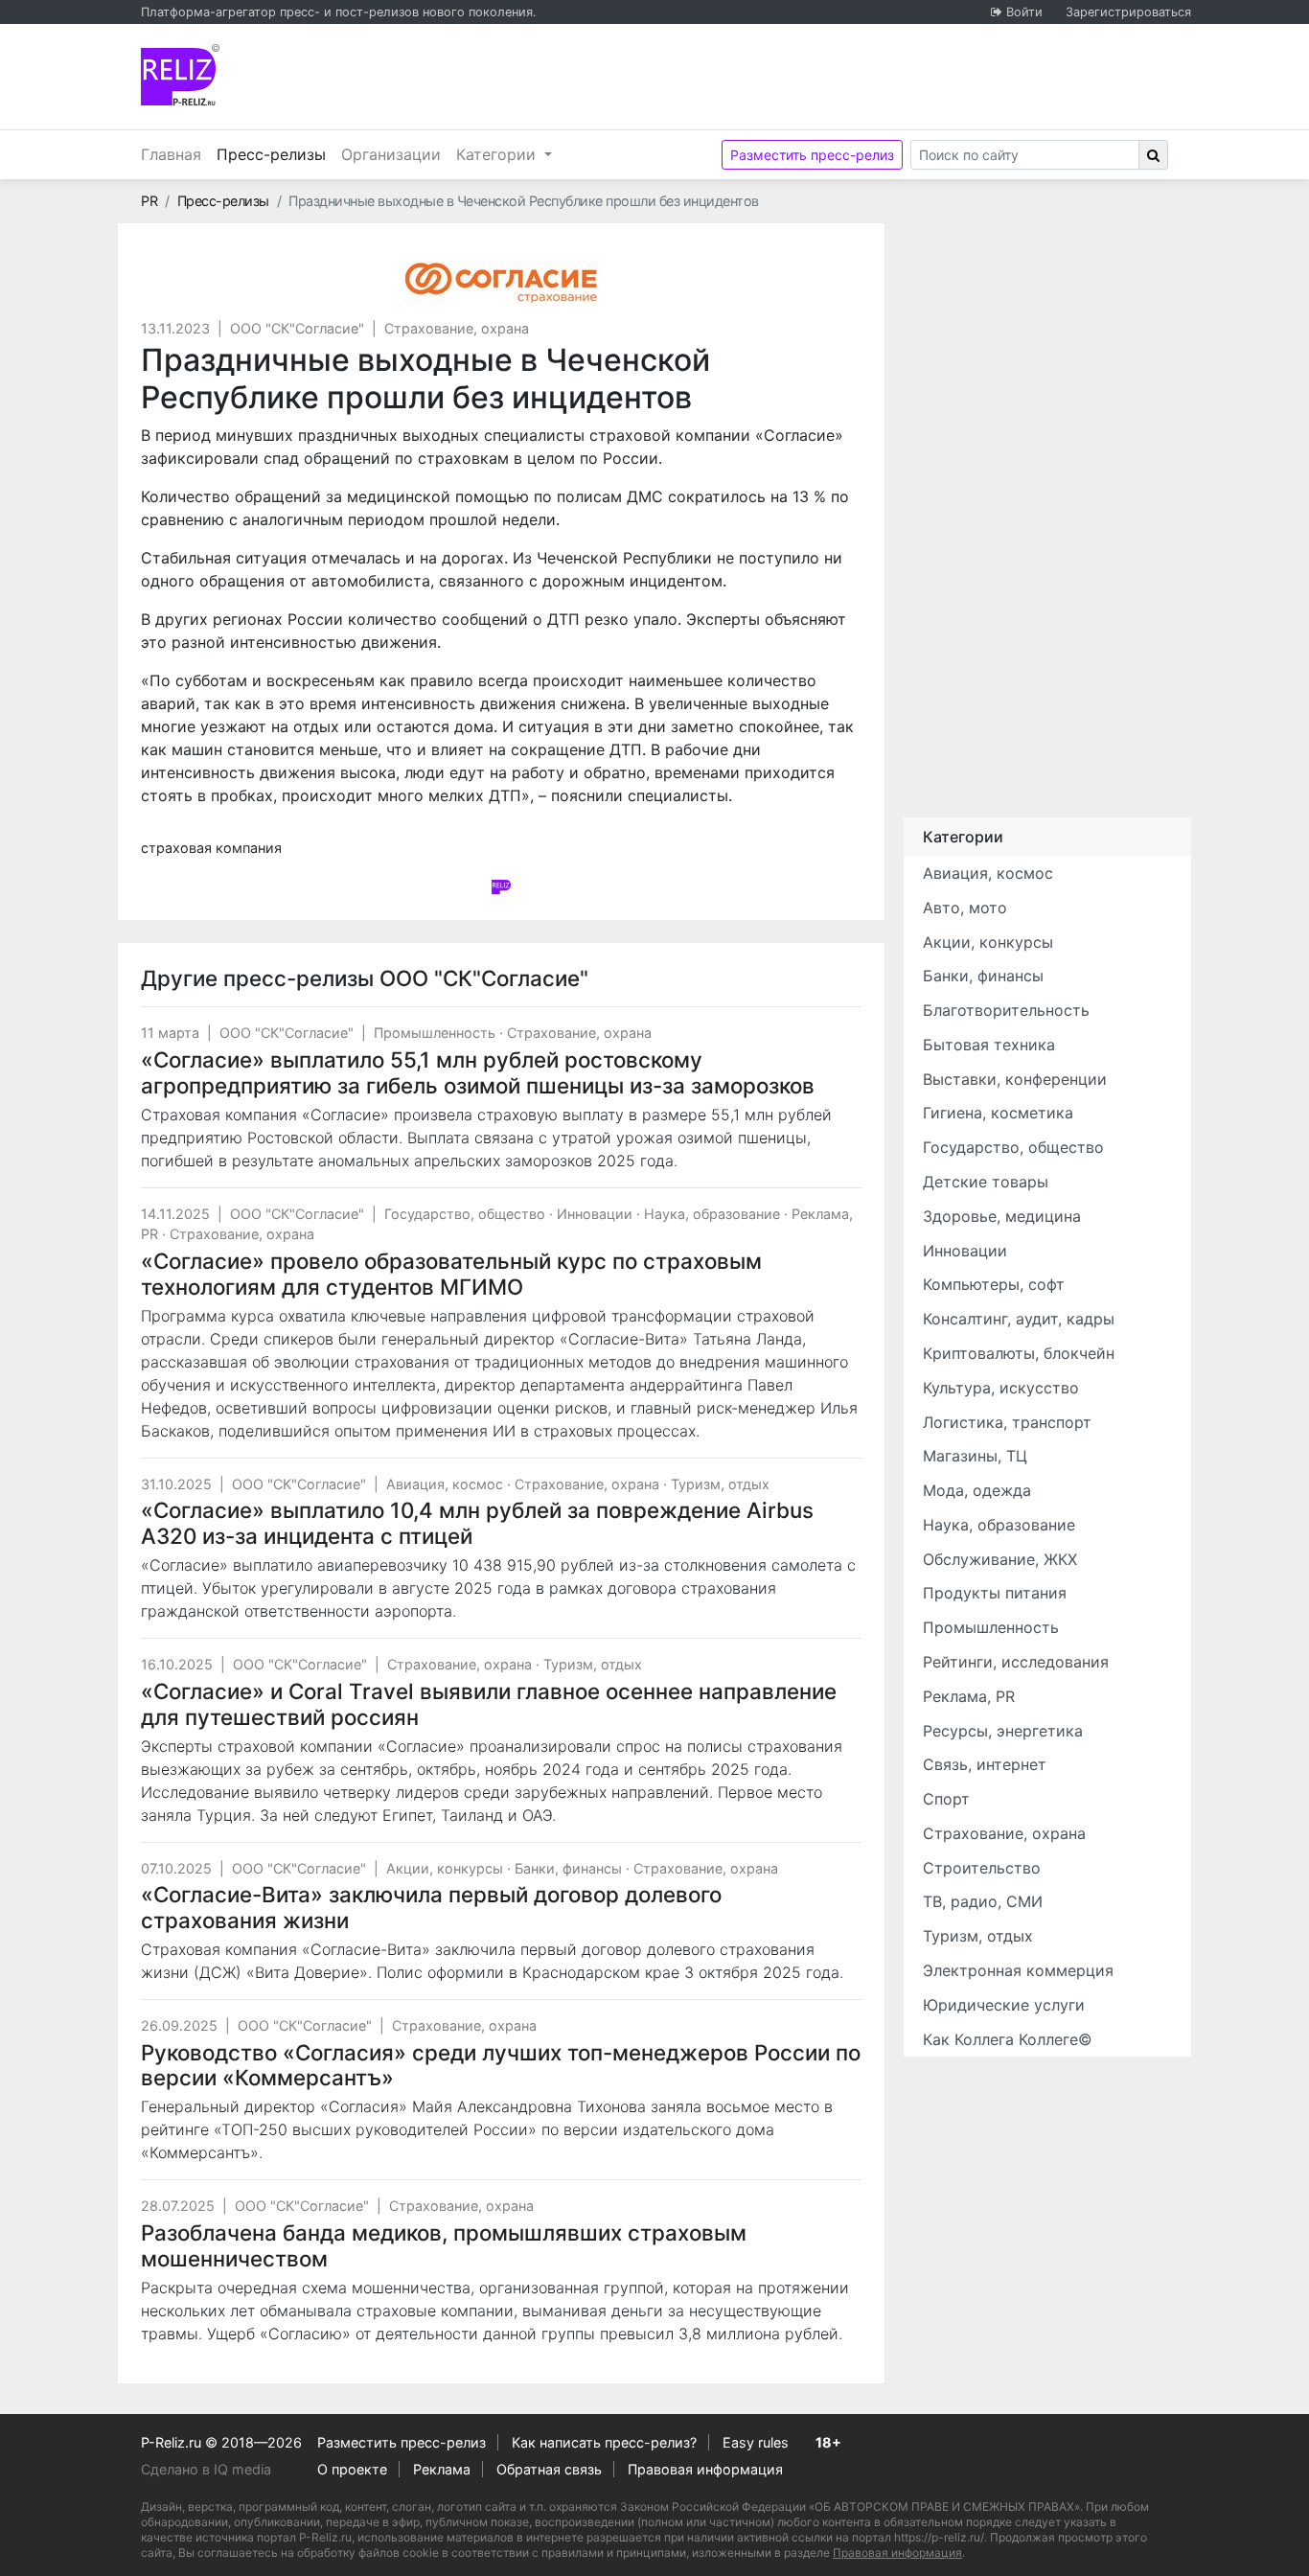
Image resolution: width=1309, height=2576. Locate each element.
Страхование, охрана (457, 328)
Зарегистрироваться (1128, 12)
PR (149, 201)
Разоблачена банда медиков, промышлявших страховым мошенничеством (444, 2245)
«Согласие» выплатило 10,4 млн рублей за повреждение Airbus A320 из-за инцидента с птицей (477, 1523)
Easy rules (756, 2442)
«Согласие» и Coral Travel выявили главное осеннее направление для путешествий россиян (489, 1704)
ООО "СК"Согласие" (297, 328)
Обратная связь (549, 2469)
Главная (171, 154)
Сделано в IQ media (206, 2469)
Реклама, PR (969, 1696)
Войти (1024, 12)
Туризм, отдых (720, 1484)
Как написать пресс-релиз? (604, 2442)
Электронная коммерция (1018, 1970)
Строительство (982, 1868)
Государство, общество (465, 1214)
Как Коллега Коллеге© (1008, 2039)
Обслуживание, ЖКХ (1000, 1559)
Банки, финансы (568, 1868)
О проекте (352, 2469)
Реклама (442, 2469)
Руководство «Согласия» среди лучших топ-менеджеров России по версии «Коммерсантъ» (501, 2065)
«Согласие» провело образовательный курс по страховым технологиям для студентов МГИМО (451, 1274)
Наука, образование (712, 1214)
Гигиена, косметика (998, 1113)
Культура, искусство (1001, 1388)
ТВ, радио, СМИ (983, 1901)
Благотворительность (1006, 1010)
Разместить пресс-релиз (812, 155)
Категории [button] (498, 154)
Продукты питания (995, 1593)
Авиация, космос (445, 1484)
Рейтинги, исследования (1016, 1662)
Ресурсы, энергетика (1003, 1731)
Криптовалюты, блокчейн (1019, 1353)
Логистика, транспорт (1007, 1422)
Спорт (946, 1799)
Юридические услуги (1004, 2005)
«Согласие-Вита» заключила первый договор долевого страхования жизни (431, 1907)
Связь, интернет (985, 1764)
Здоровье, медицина (1002, 1216)
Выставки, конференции (1015, 1079)
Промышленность (435, 1033)
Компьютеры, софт (994, 1284)
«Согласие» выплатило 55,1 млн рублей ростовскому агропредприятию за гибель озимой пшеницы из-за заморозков (478, 1072)
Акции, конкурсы (445, 1868)
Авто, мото (965, 908)
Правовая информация (705, 2469)
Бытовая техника (989, 1045)
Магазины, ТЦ (975, 1456)
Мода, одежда (977, 1490)
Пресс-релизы (275, 154)
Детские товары (986, 1182)
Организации (391, 154)
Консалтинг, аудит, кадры (1019, 1319)
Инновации (595, 1214)
